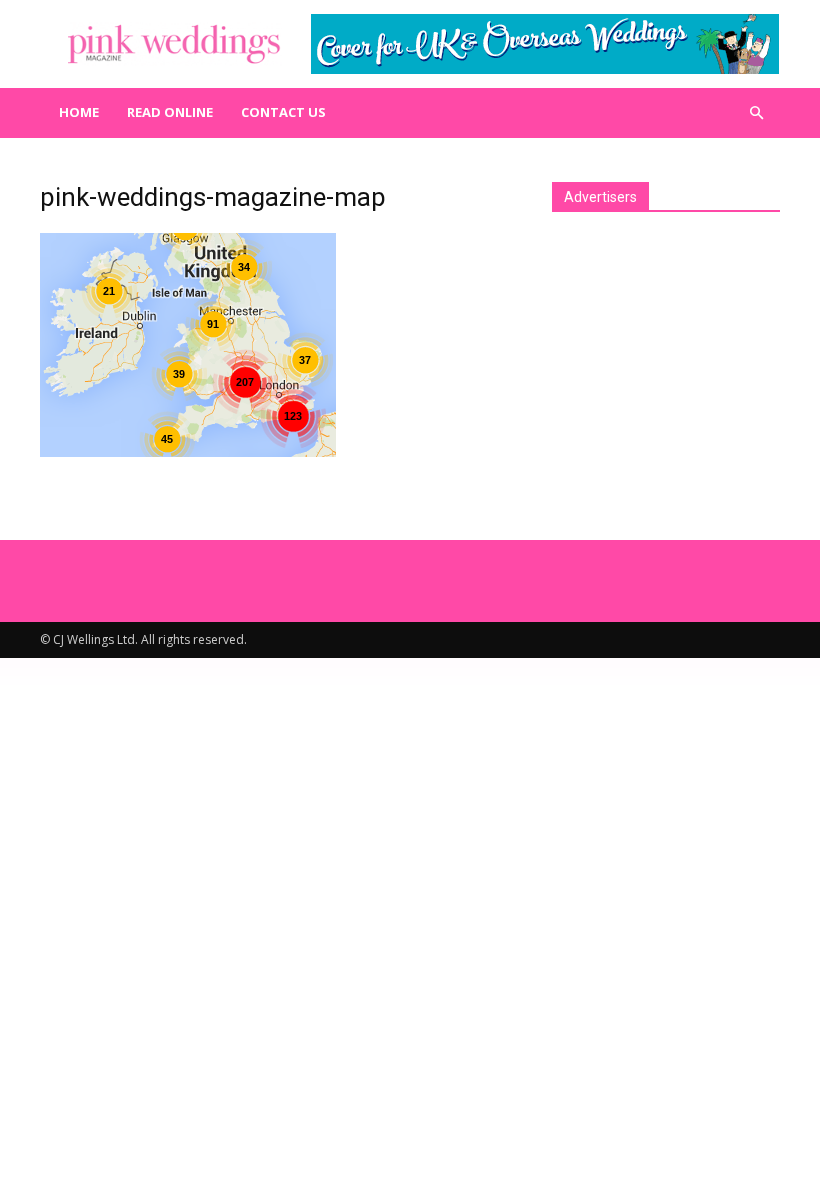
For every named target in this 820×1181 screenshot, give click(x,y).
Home (79, 112)
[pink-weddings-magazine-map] (188, 452)
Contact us (283, 112)
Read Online (170, 112)
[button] (756, 113)
